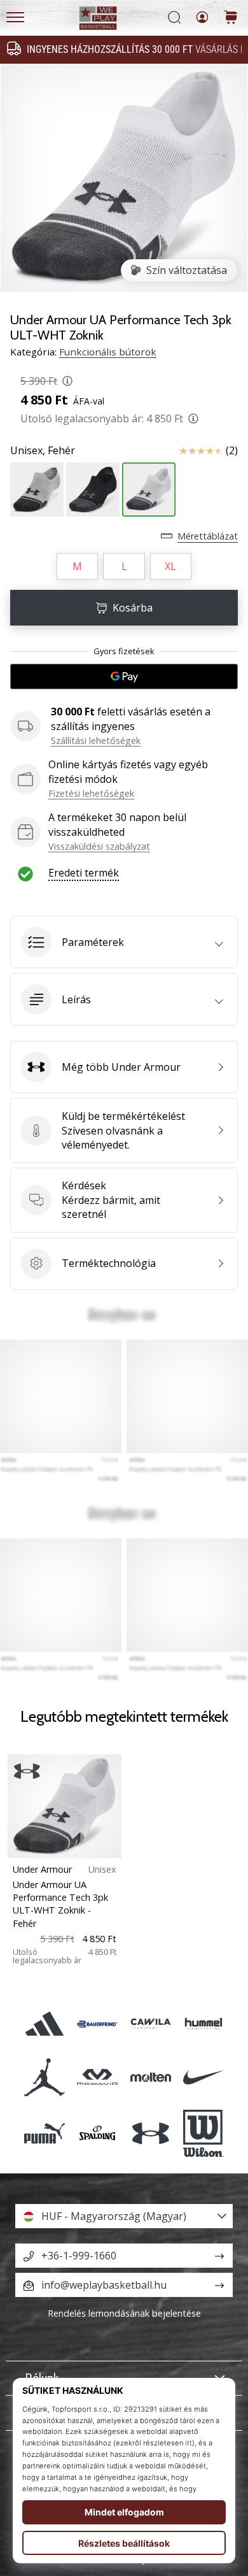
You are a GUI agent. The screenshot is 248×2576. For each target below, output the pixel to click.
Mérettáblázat (208, 536)
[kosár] (231, 18)
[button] (124, 942)
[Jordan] (45, 2077)
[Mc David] (98, 2077)
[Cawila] (150, 2024)
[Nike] (203, 2077)
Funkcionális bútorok (108, 352)
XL (170, 566)
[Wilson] (203, 2133)
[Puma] (45, 2133)
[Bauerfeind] (98, 2024)
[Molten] (150, 2077)
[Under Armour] (150, 2133)
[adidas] (45, 2024)
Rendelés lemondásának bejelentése (124, 2313)
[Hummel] (203, 2024)
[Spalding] (98, 2133)
